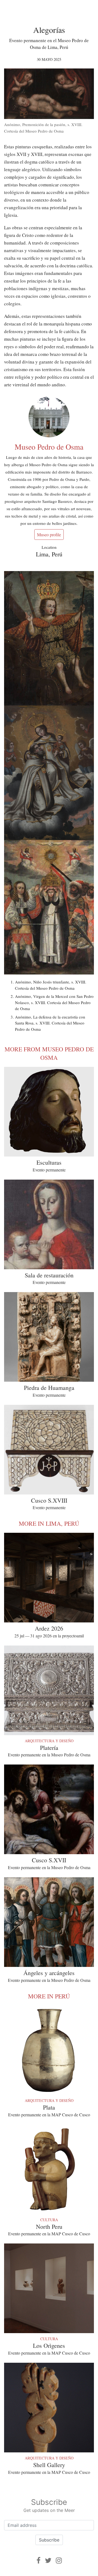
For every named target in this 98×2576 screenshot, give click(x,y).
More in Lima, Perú (49, 1523)
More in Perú (49, 1996)
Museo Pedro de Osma (49, 447)
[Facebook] (39, 2560)
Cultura (49, 2220)
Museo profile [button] (49, 535)
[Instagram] (59, 2560)
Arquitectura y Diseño (49, 1741)
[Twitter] (48, 2560)
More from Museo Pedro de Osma (49, 1053)
